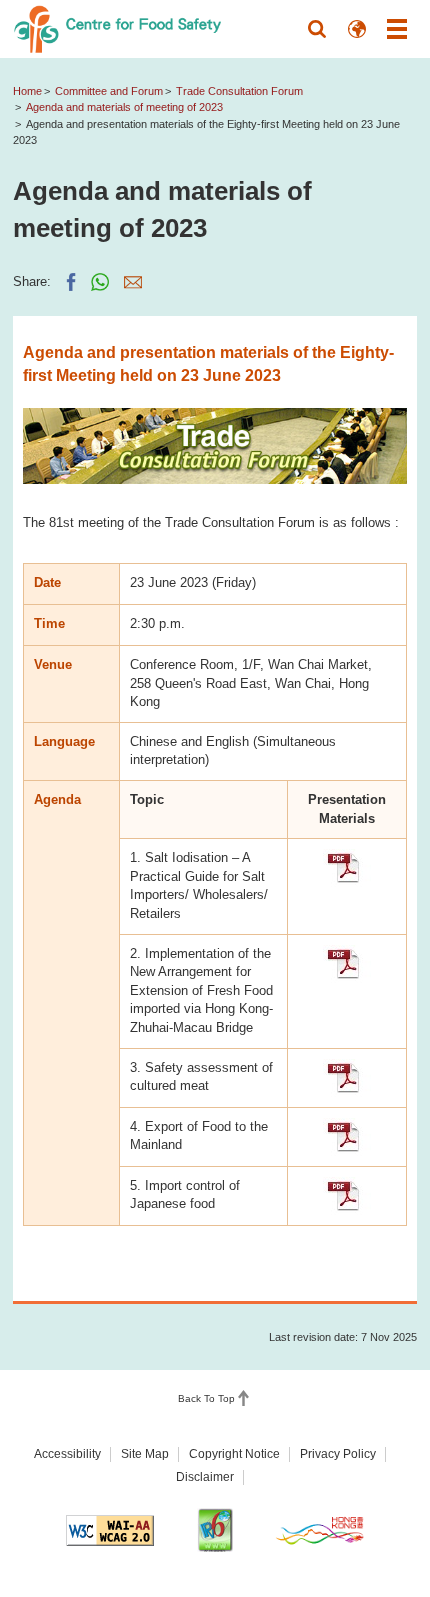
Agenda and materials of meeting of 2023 (124, 107)
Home (27, 91)
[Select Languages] (357, 29)
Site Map (145, 1454)
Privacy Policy (338, 1454)
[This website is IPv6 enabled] (215, 1529)
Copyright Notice (234, 1454)
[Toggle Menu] (397, 29)
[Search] (317, 29)
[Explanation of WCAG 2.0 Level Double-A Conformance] (110, 1530)
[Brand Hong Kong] (320, 1530)
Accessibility (67, 1454)
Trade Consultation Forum (239, 91)
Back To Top (206, 1398)
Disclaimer (205, 1477)
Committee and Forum (109, 91)
